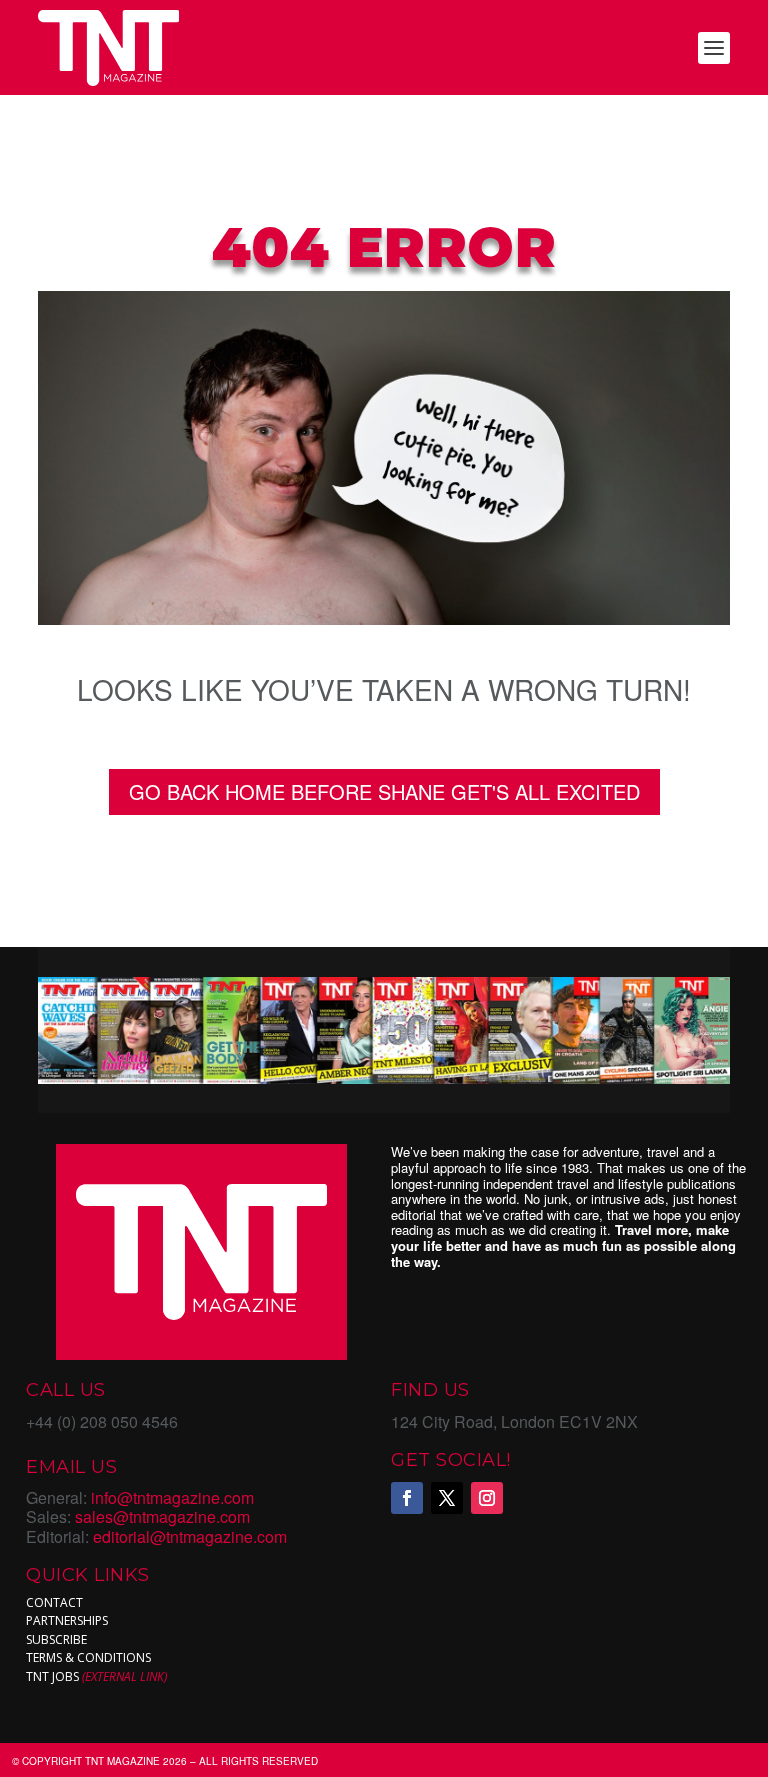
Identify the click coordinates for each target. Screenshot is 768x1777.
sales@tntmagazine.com (162, 1516)
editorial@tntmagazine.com (190, 1536)
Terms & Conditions (88, 1657)
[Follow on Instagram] (487, 1498)
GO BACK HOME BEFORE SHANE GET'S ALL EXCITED (384, 791)
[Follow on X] (447, 1498)
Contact (54, 1602)
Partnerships (67, 1620)
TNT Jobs (52, 1676)
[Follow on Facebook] (407, 1498)
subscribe (56, 1639)
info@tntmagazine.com (172, 1497)
